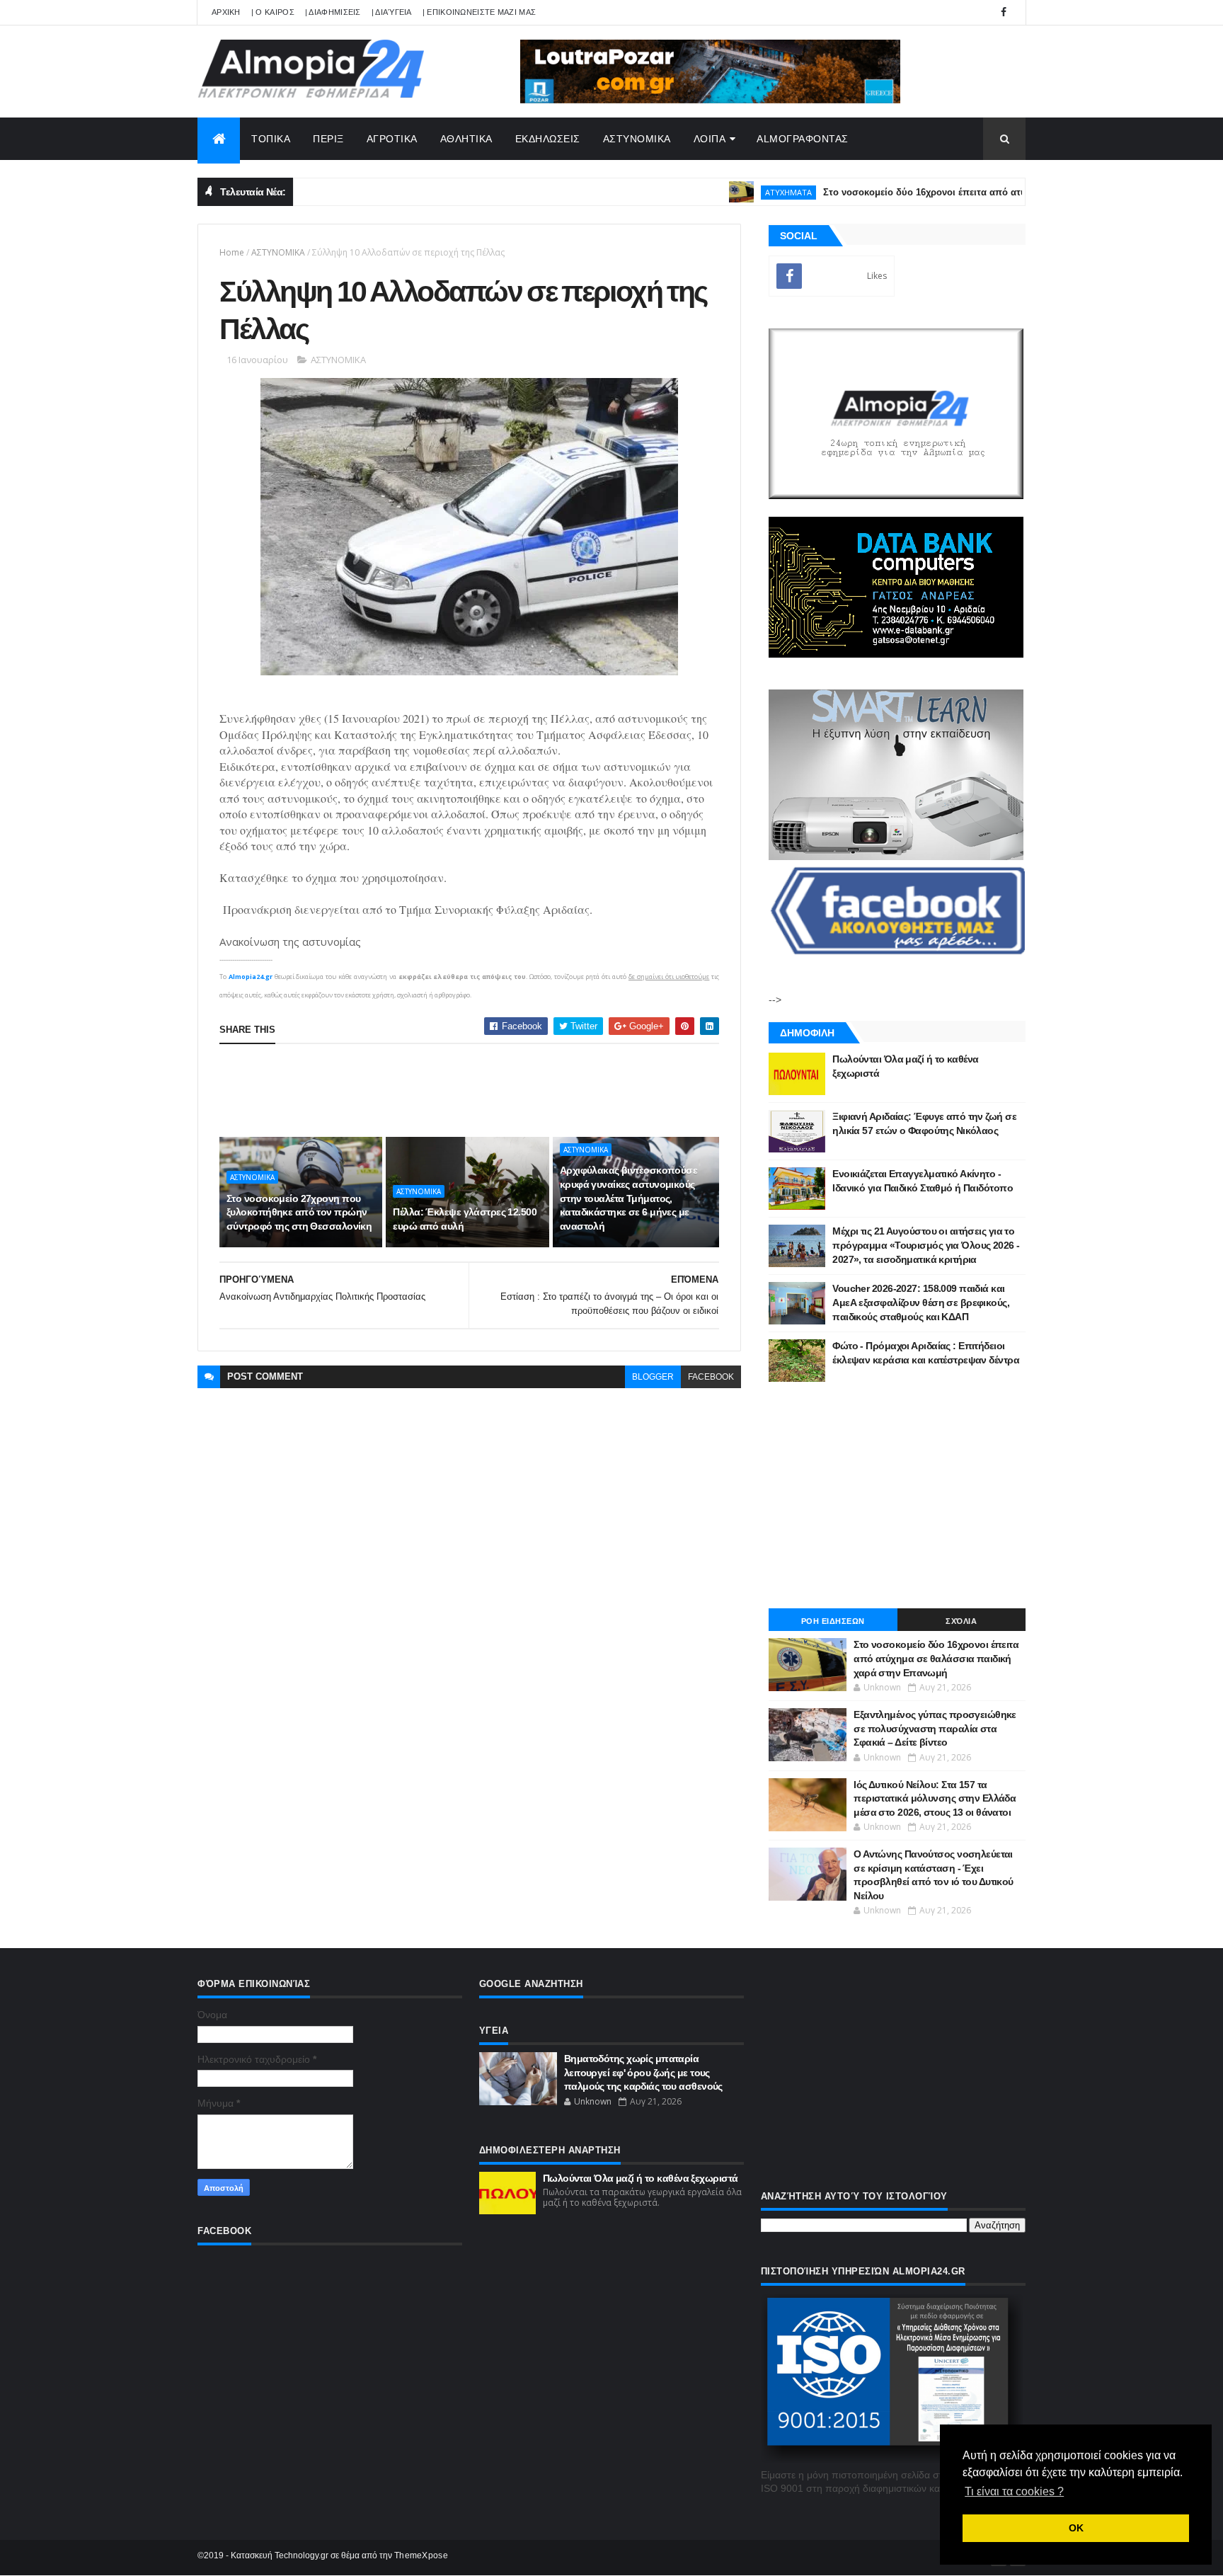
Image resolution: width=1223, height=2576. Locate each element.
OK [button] (1076, 2528)
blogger (653, 1377)
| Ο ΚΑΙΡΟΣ (273, 12)
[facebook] (1004, 12)
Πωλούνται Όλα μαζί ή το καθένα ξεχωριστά (641, 2178)
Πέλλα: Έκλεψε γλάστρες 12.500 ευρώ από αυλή (465, 1219)
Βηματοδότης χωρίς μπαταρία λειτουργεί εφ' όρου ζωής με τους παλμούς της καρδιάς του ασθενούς (643, 2072)
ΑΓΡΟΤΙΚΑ (392, 139)
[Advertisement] (477, 1090)
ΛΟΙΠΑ (710, 139)
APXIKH (226, 12)
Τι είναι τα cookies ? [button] (1014, 2491)
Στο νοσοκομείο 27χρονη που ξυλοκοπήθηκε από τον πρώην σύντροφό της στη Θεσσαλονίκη (299, 1212)
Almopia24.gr (251, 977)
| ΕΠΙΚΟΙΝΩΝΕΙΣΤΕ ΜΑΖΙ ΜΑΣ (480, 12)
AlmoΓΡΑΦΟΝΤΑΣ (803, 139)
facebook (711, 1377)
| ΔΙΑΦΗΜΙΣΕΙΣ (333, 12)
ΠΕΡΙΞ (328, 139)
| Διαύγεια (392, 12)
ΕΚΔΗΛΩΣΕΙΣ (548, 139)
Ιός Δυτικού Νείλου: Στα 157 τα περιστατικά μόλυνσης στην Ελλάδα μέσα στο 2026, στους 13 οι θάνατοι (935, 1798)
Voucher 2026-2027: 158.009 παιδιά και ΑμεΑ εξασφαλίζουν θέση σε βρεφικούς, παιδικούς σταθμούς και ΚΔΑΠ (921, 1302)
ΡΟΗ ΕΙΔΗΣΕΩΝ (833, 1621)
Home (232, 252)
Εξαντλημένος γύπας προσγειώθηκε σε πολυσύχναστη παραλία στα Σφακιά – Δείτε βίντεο (935, 1728)
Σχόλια (961, 1621)
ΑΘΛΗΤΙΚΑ (466, 139)
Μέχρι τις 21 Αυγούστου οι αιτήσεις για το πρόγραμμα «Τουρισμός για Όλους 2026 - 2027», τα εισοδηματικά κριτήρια (926, 1245)
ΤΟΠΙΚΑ (271, 139)
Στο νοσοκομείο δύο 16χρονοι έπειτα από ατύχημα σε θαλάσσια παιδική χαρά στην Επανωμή (975, 192)
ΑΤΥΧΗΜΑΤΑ (732, 192)
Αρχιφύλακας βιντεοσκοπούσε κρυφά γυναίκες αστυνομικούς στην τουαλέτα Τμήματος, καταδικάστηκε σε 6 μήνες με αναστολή (628, 1198)
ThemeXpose (421, 2555)
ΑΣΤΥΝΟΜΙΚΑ (637, 139)
